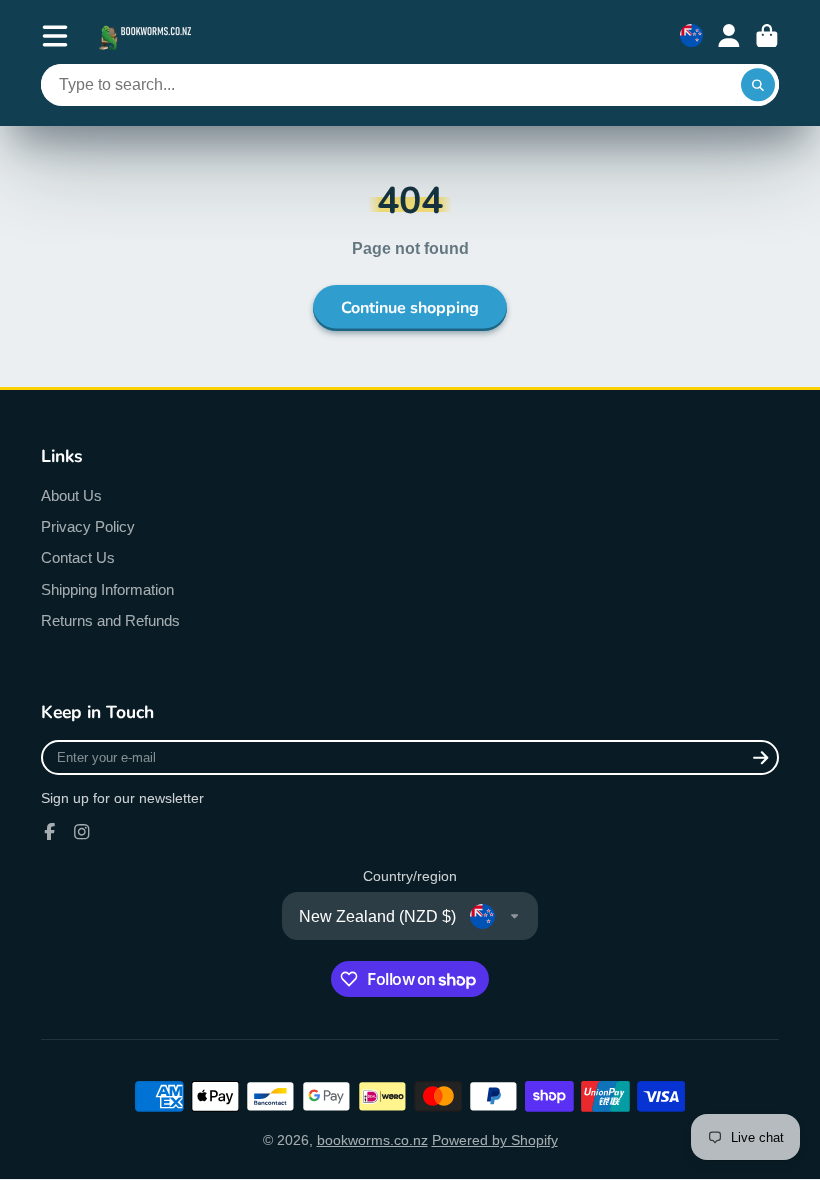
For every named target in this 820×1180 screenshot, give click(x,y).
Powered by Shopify (495, 1140)
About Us (71, 495)
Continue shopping (410, 308)
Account (729, 36)
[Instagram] (82, 832)
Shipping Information (107, 589)
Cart (767, 36)
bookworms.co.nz (372, 1140)
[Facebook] (50, 832)
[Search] (758, 85)
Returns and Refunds (110, 620)
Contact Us (78, 557)
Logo (147, 35)
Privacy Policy (88, 526)
